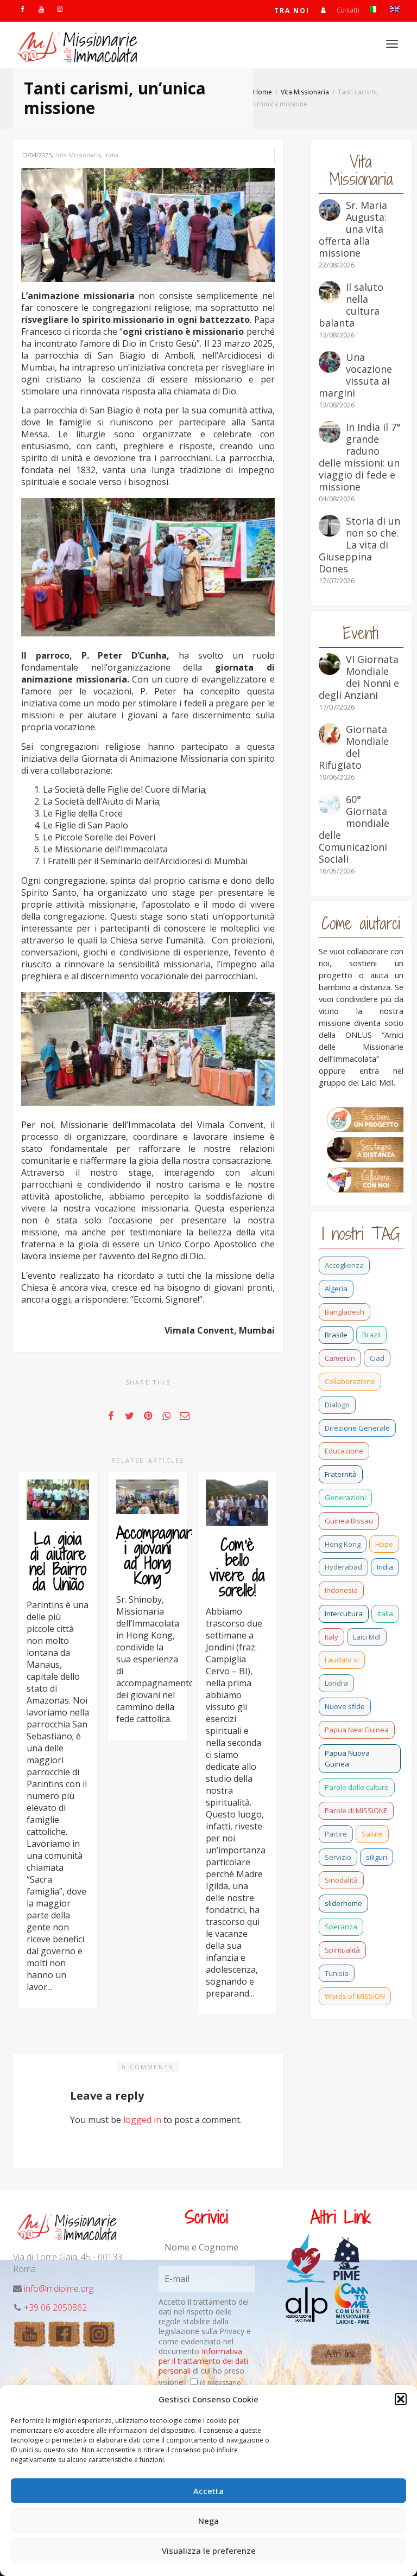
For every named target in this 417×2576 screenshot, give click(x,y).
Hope (384, 1544)
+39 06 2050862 (55, 2307)
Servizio (338, 1857)
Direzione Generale (357, 1428)
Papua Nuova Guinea (347, 1759)
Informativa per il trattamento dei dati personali (203, 2361)
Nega (208, 2521)
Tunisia (337, 1973)
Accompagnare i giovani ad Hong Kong (157, 1555)
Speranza (341, 1927)
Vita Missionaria (78, 155)
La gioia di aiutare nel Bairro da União (58, 1561)
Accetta (208, 2491)
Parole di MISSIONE (356, 1810)
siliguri (377, 1857)
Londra (336, 1683)
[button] (401, 2399)
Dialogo (337, 1405)
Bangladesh (345, 1312)
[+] (58, 1500)
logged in (142, 2120)
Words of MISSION (355, 1996)
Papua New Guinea (357, 1730)
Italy (331, 1637)
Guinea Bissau (349, 1521)
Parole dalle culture (357, 1787)
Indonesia (341, 1590)
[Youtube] (41, 9)
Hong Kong (343, 1544)
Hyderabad (343, 1567)
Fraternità (341, 1474)
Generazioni (345, 1497)
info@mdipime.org (59, 2288)
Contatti (348, 10)
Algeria (336, 1289)
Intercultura (344, 1614)
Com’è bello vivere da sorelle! (237, 1567)
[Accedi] (323, 10)
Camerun (340, 1358)
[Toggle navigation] (392, 44)
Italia (385, 1614)
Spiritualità (342, 1950)
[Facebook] (23, 9)
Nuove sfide (345, 1706)
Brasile (336, 1335)
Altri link (341, 2354)
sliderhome (343, 1903)
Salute (372, 1834)
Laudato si (342, 1660)
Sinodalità (341, 1880)
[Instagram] (59, 9)
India (111, 155)
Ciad (377, 1358)
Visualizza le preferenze (209, 2551)
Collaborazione (350, 1381)
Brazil (371, 1335)
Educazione (344, 1451)
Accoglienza (344, 1265)
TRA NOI (292, 11)
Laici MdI (367, 1637)
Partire (336, 1834)
